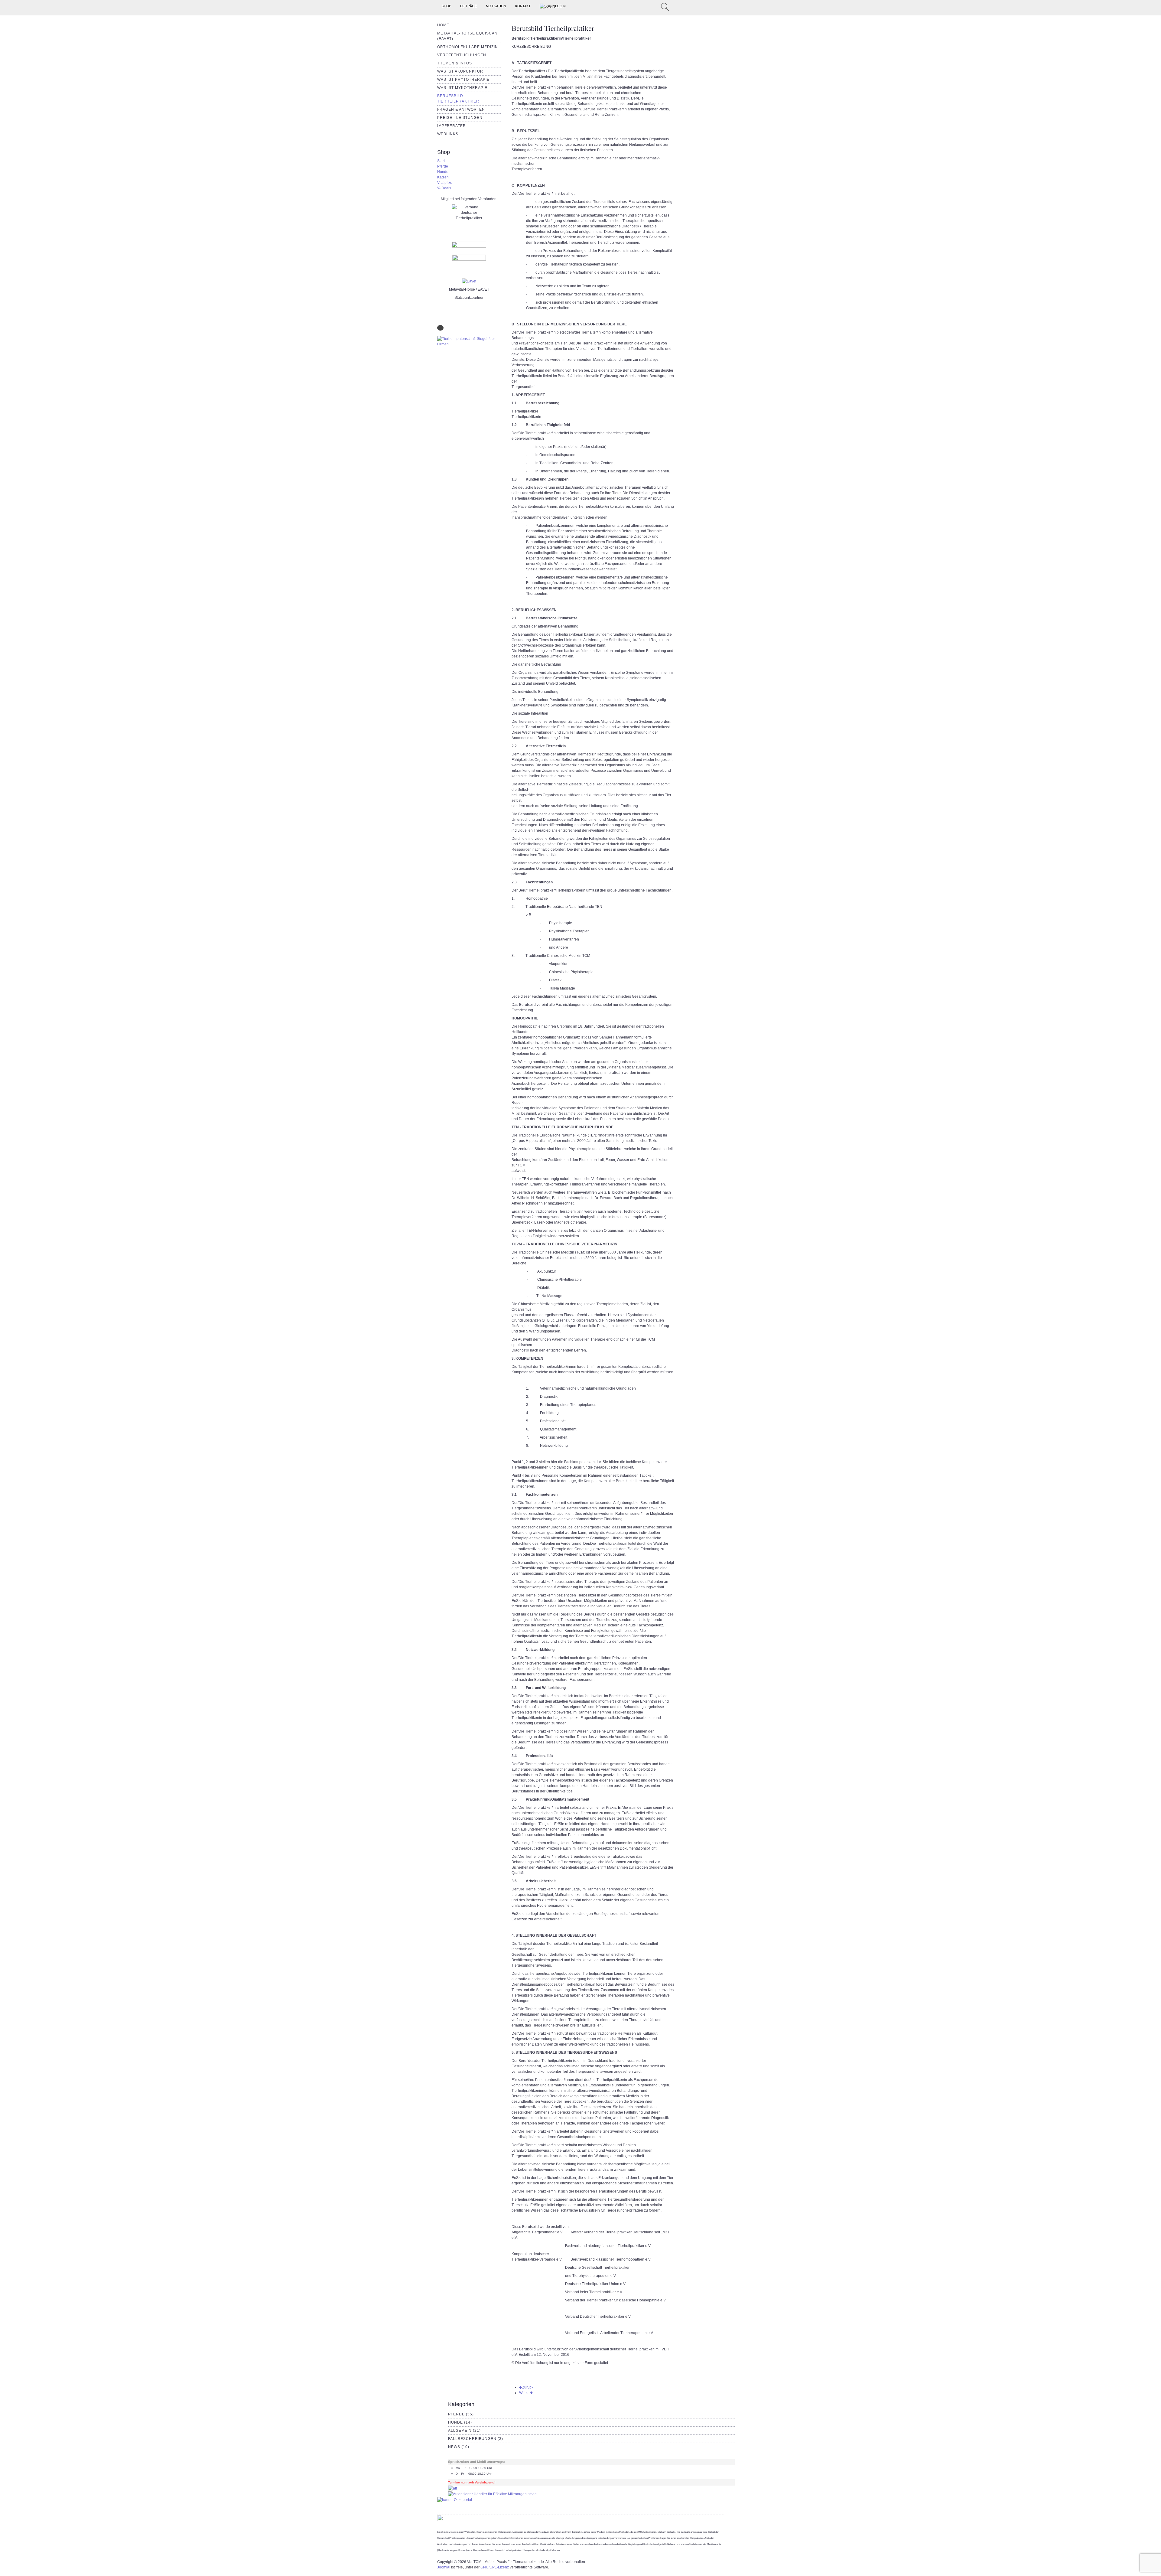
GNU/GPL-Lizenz (495, 2567)
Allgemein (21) (464, 2431)
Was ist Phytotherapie (463, 80)
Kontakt (523, 6)
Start (441, 161)
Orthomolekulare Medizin (468, 47)
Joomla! (444, 2567)
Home (443, 25)
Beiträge (468, 6)
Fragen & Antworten (461, 109)
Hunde (443, 172)
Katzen (443, 177)
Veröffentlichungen (462, 55)
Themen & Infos (455, 63)
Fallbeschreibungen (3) (476, 2439)
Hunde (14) (460, 2422)
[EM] (492, 2494)
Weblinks (448, 134)
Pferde (443, 166)
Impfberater (452, 126)
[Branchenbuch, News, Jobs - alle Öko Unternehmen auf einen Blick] (455, 2499)
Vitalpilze (445, 183)
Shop (446, 6)
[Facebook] (656, 6)
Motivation (496, 6)
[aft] (452, 2488)
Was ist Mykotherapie (462, 88)
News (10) (459, 2447)
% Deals (444, 188)
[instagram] (649, 6)
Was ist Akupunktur (460, 71)
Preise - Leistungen (460, 118)
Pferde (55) (461, 2414)
